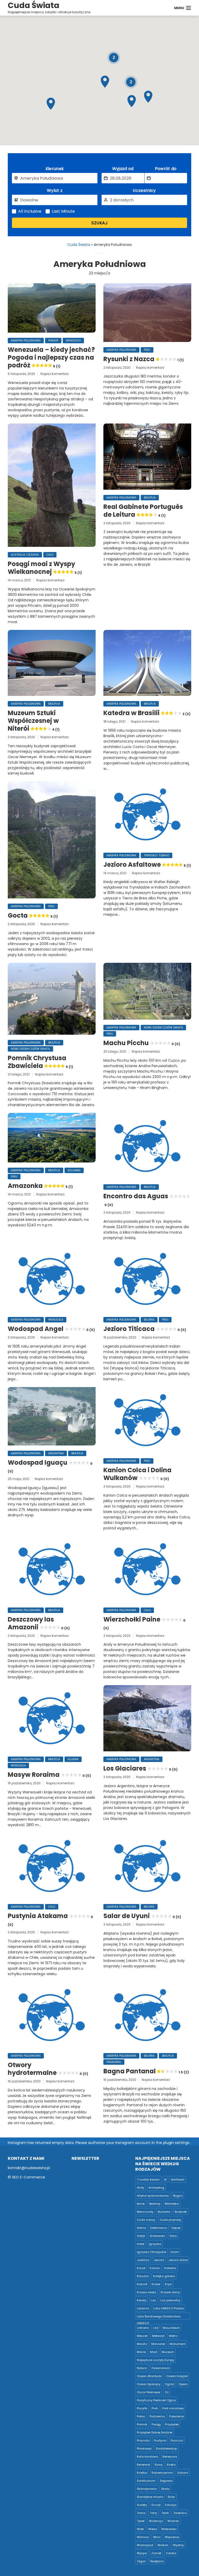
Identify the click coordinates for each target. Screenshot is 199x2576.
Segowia (166, 2481)
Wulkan (163, 2545)
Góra (173, 2236)
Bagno (178, 2196)
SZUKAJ (99, 223)
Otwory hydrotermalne (48, 2069)
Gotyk (141, 2236)
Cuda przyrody (170, 2220)
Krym (168, 2284)
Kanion (155, 2268)
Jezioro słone (178, 2260)
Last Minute (63, 211)
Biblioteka (172, 2204)
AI (165, 2180)
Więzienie (172, 2537)
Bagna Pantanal (146, 2071)
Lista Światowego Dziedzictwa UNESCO (159, 2317)
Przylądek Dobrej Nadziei (155, 2432)
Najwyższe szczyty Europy (155, 2360)
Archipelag (156, 2188)
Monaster (158, 2344)
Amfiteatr (178, 2180)
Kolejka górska (164, 2276)
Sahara (183, 2473)
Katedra (170, 2268)
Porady (53, 341)
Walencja (156, 2521)
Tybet (141, 2521)
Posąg (156, 2424)
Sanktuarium (146, 2481)
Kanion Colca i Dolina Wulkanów (137, 1474)
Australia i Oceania (25, 555)
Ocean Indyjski (177, 2376)
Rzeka (171, 2465)
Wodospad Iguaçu (50, 1466)
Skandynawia (147, 2489)
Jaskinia (143, 2260)
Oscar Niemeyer (149, 2392)
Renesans (170, 2457)
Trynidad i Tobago (157, 855)
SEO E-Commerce (29, 2177)
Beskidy (155, 2204)
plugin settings (177, 2143)
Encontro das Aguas (136, 1200)
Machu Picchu (142, 1043)
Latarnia (143, 2308)
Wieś (140, 2529)
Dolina (141, 2228)
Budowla (164, 2212)
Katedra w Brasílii (147, 713)
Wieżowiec (169, 2529)
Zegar (141, 2561)
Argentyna (56, 1453)
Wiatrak (173, 2521)
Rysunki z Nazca (144, 359)
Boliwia (149, 1320)
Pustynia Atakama (50, 1919)
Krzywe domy (170, 2292)
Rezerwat (144, 2465)
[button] (51, 104)
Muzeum (168, 2352)
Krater (156, 2284)
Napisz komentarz (55, 374)
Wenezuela (73, 341)
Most (154, 2352)
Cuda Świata (79, 245)
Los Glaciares (140, 1768)
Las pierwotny (170, 2300)
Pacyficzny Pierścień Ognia (156, 2400)
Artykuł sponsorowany (153, 2196)
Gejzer (176, 2228)
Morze (141, 2352)
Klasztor (143, 2276)
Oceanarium (161, 2368)
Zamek (156, 2553)
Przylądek (172, 2424)
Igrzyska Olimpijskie (151, 2252)
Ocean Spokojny (149, 2384)
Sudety (142, 2505)
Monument (177, 2344)
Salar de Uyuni (142, 1916)
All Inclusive (30, 211)
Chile (50, 555)
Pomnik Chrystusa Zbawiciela (40, 1062)
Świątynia (157, 2561)
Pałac (141, 2416)
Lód (156, 2328)
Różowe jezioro (162, 2473)
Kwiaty (142, 2300)
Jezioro (159, 2260)
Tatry (153, 2513)
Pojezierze (176, 2416)
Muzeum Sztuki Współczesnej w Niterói (34, 721)
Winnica (143, 2537)
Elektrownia (159, 2228)
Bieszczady (145, 2212)
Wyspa (142, 2553)
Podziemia (157, 2416)
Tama (141, 2513)
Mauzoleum (171, 2328)
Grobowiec (157, 2236)
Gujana (73, 1759)
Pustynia (160, 2440)
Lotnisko (143, 2328)
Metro (173, 2336)
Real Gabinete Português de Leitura (143, 511)
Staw (171, 2497)
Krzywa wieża (147, 2292)
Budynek (181, 2212)
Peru (147, 350)
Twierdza (180, 2513)
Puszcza (177, 2440)
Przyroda (143, 2440)
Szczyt (156, 2505)
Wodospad (145, 2545)
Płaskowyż (144, 2449)
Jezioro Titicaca (145, 1329)
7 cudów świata (148, 2180)
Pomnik (142, 2424)
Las (153, 2300)
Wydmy (178, 2545)
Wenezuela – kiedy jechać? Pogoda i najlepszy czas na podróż (51, 358)
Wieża (153, 2529)
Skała (165, 2489)
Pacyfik (142, 2408)
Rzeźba (142, 2473)
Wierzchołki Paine (144, 1623)
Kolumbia (74, 1170)
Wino (157, 2537)
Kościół (142, 2284)
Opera (183, 2384)
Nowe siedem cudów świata (30, 1049)
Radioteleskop (166, 2449)
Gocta (33, 916)
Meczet (142, 2336)
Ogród (169, 2384)
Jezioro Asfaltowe (147, 865)
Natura (142, 2368)
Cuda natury (146, 2220)
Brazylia (150, 498)
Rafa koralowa (147, 2457)
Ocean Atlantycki (149, 2376)
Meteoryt (158, 2336)
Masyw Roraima (49, 1775)
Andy (140, 2188)
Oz (167, 2392)
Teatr (165, 2513)
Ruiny (159, 2465)
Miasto (142, 2344)
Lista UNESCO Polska (169, 2308)
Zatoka (171, 2553)
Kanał (141, 2268)
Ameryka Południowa (26, 341)
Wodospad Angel (51, 1329)
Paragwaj (114, 2062)
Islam (175, 2252)
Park (155, 2408)
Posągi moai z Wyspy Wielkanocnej (45, 568)
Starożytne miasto (150, 2497)
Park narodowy (173, 2408)
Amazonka (40, 1186)
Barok (141, 2204)
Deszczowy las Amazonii (39, 1623)
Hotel (141, 2244)
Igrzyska (155, 2244)
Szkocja (171, 2505)
